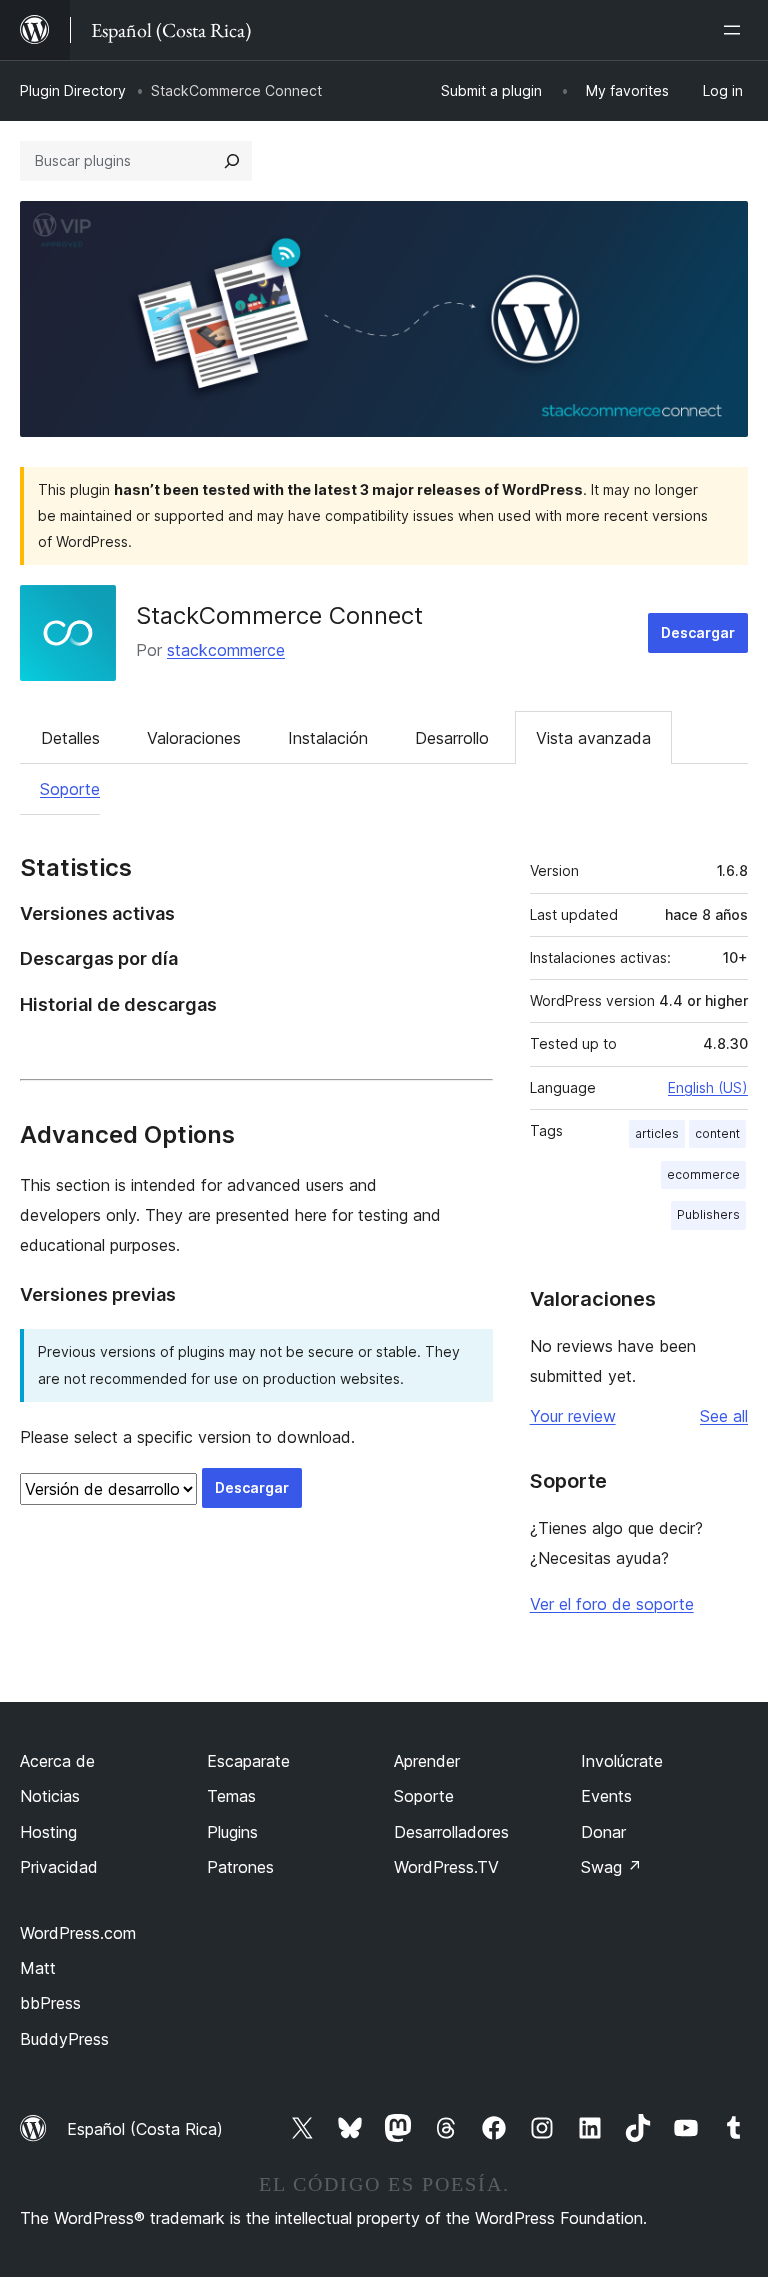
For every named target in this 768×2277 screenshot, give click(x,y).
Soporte (70, 789)
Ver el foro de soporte (612, 1604)
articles (657, 1133)
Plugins (232, 1832)
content (717, 1133)
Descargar (698, 632)
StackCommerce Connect (279, 615)
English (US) (708, 1087)
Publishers (708, 1214)
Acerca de (57, 1761)
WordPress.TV (446, 1867)
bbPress (50, 2003)
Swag (611, 1867)
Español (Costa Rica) (145, 2129)
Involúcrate (622, 1761)
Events (606, 1796)
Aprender (427, 1761)
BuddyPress (64, 2039)
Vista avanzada (593, 738)
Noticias (50, 1796)
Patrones (240, 1867)
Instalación (328, 738)
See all (724, 1416)
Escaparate (248, 1761)
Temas (231, 1796)
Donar (603, 1832)
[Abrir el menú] (736, 30)
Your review (573, 1416)
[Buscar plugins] (232, 161)
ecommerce (703, 1174)
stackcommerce (226, 650)
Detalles (70, 738)
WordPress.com (78, 1933)
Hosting (48, 1832)
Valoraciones (194, 738)
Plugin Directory (73, 90)
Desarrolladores (451, 1832)
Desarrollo (452, 738)
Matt (38, 1968)
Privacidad (59, 1867)
